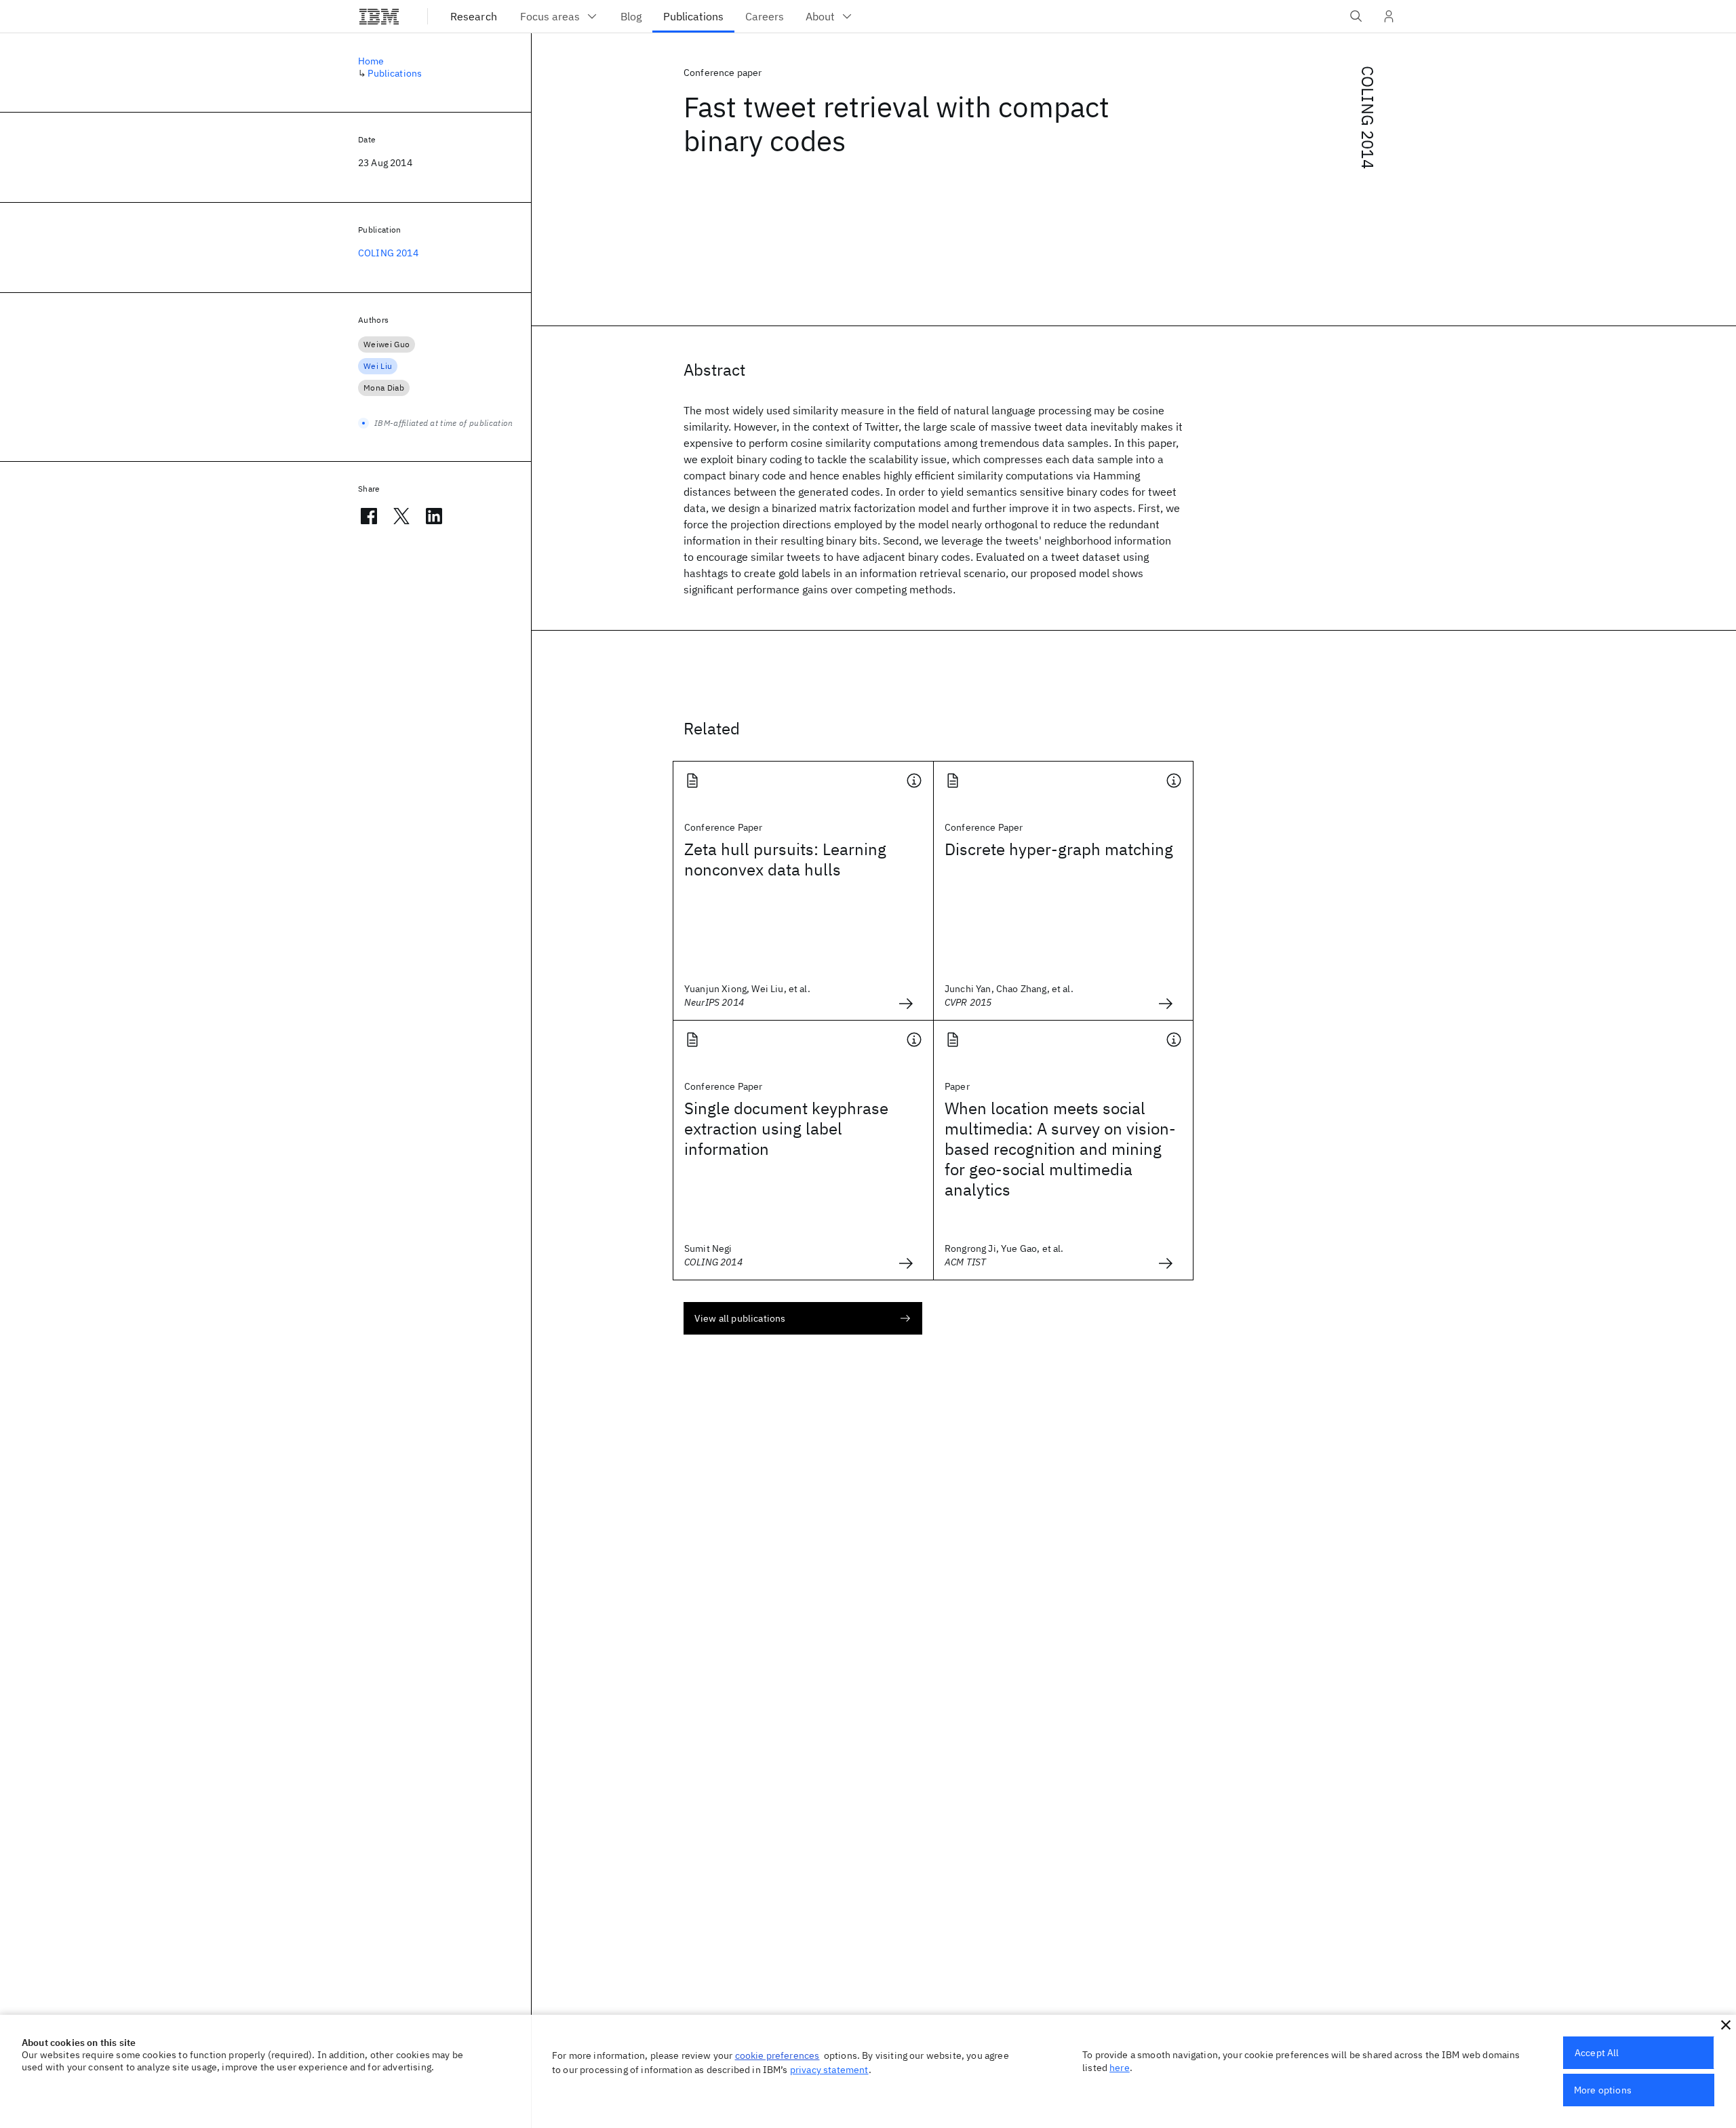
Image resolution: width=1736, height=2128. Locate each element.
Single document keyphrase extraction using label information (786, 1128)
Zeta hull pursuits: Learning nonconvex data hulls (785, 859)
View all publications (740, 1318)
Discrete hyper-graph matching (1059, 849)
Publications (395, 73)
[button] (1726, 2025)
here (1120, 2068)
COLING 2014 (1368, 117)
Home (371, 61)
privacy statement (829, 2070)
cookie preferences (777, 2055)
